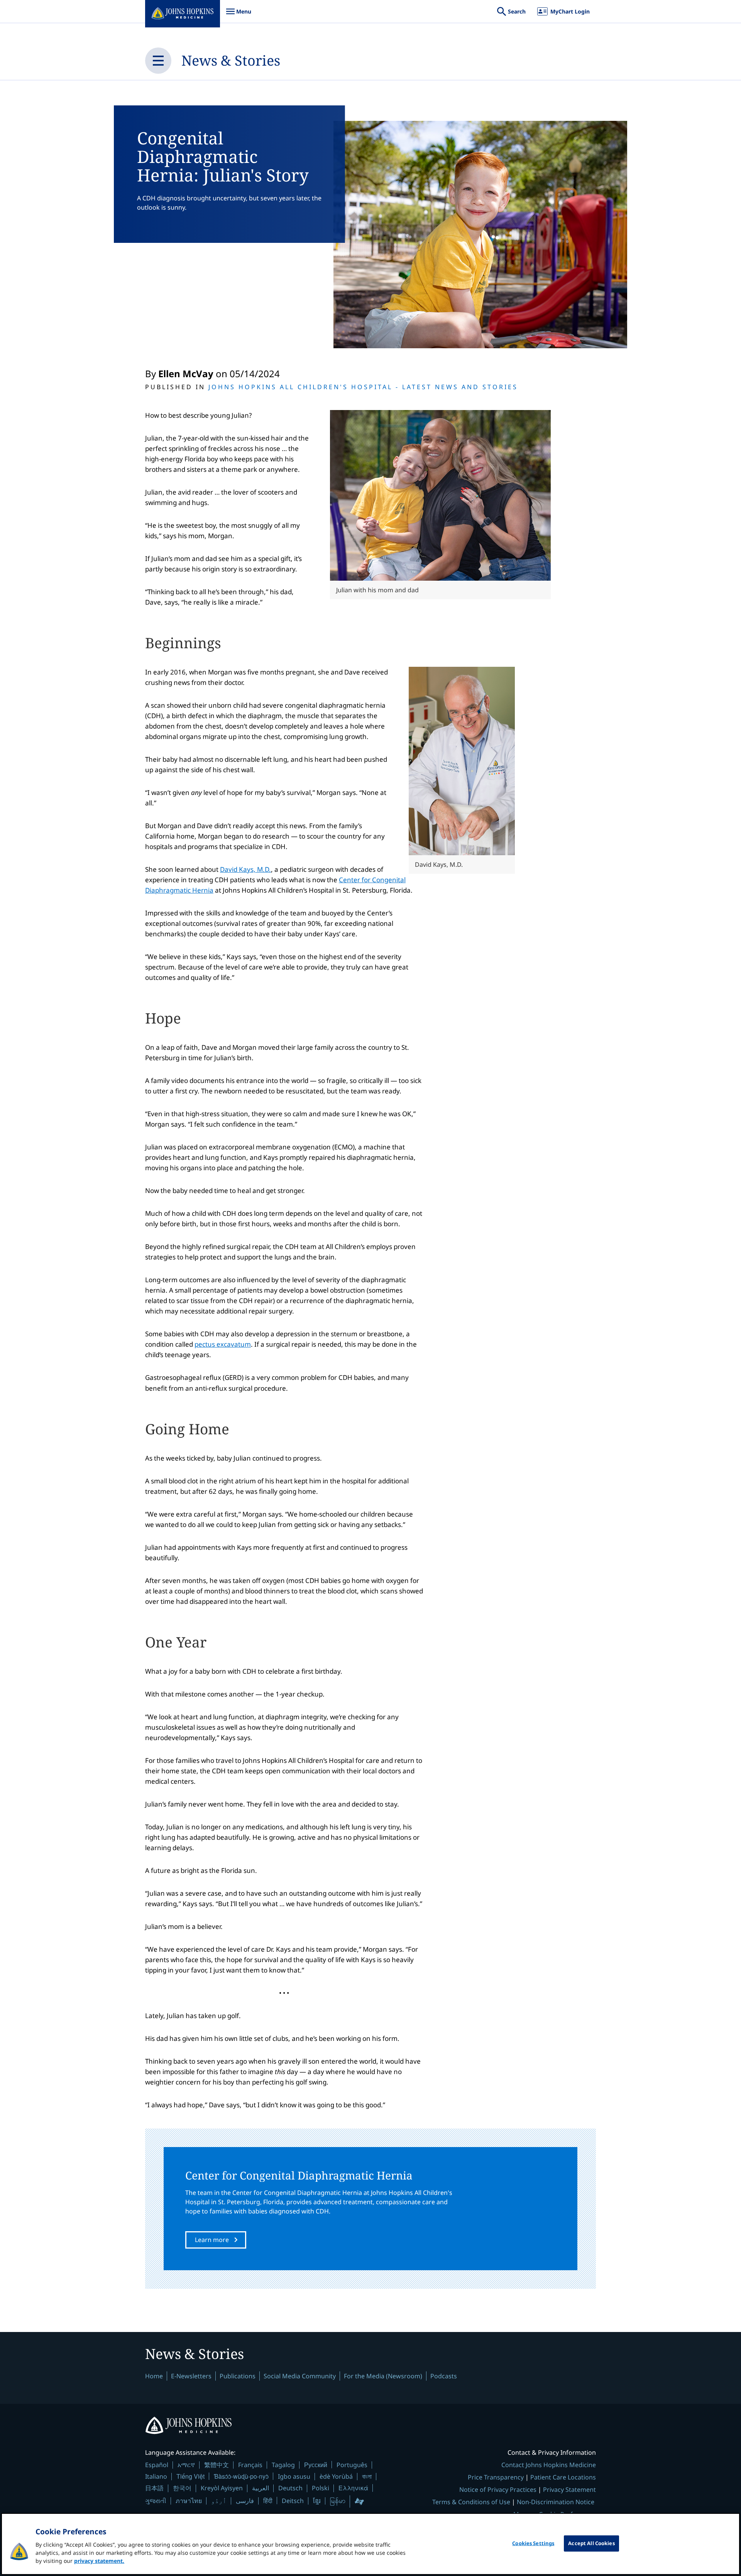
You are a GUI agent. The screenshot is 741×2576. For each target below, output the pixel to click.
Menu (239, 15)
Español (157, 2465)
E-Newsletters (191, 2376)
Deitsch (293, 2501)
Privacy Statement (569, 2490)
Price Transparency (496, 2477)
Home (154, 2376)
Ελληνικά (353, 2488)
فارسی (245, 2501)
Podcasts (444, 2376)
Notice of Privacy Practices (498, 2490)
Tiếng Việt (190, 2476)
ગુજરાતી (156, 2501)
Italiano (156, 2476)
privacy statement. (99, 2561)
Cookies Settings (533, 2543)
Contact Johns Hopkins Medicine (549, 2465)
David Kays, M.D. (245, 869)
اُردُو (219, 2501)
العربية (261, 2488)
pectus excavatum (223, 1344)
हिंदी (268, 2501)
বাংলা (367, 2476)
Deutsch (290, 2488)
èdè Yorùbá (336, 2476)
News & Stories (231, 60)
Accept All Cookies (591, 2543)
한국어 (182, 2488)
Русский (316, 2465)
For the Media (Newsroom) (383, 2376)
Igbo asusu (294, 2476)
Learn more (212, 2240)
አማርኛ (186, 2465)
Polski (321, 2488)
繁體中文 (217, 2465)
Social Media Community (300, 2376)
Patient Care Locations (563, 2477)
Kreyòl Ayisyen (222, 2488)
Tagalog (283, 2465)
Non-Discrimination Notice (556, 2502)
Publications (238, 2376)
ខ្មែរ (317, 2501)
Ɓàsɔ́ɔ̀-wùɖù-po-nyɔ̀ (241, 2476)
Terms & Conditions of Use (471, 2502)
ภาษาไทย (189, 2501)
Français (250, 2465)
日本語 (154, 2488)
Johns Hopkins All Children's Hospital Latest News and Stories (363, 387)
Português (352, 2465)
